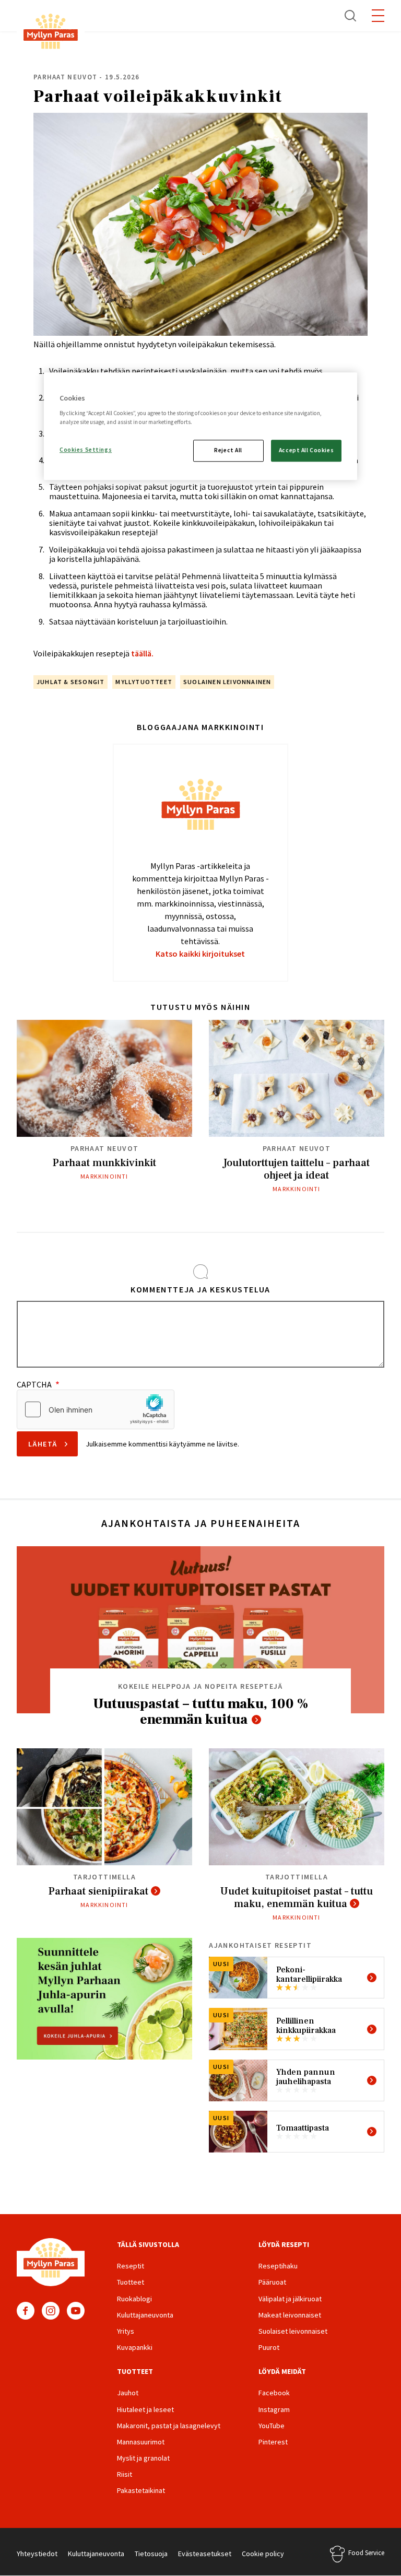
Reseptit (131, 2266)
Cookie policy (263, 2554)
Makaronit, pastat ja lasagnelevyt (169, 2426)
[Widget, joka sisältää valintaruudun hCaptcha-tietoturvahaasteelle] (96, 1409)
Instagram (51, 2311)
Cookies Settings (86, 450)
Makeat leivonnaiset (290, 2315)
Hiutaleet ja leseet (145, 2409)
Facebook (26, 2311)
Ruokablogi (134, 2299)
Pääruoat (272, 2282)
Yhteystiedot (37, 2554)
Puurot (269, 2347)
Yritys (126, 2331)
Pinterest (273, 2442)
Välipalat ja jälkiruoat (290, 2299)
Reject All (228, 450)
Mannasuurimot (141, 2442)
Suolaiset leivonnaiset (293, 2331)
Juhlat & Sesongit (70, 682)
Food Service (366, 2553)
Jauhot (128, 2393)
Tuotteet (131, 2282)
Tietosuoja (151, 2554)
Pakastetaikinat (141, 2490)
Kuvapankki (135, 2347)
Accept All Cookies (306, 450)
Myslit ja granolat (143, 2458)
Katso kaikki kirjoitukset (200, 954)
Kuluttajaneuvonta (145, 2315)
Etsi (351, 16)
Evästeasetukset (205, 2554)
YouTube (76, 2311)
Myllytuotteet (144, 682)
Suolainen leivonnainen (227, 682)
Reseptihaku (278, 2266)
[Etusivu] (51, 33)
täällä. (142, 653)
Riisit (125, 2474)
